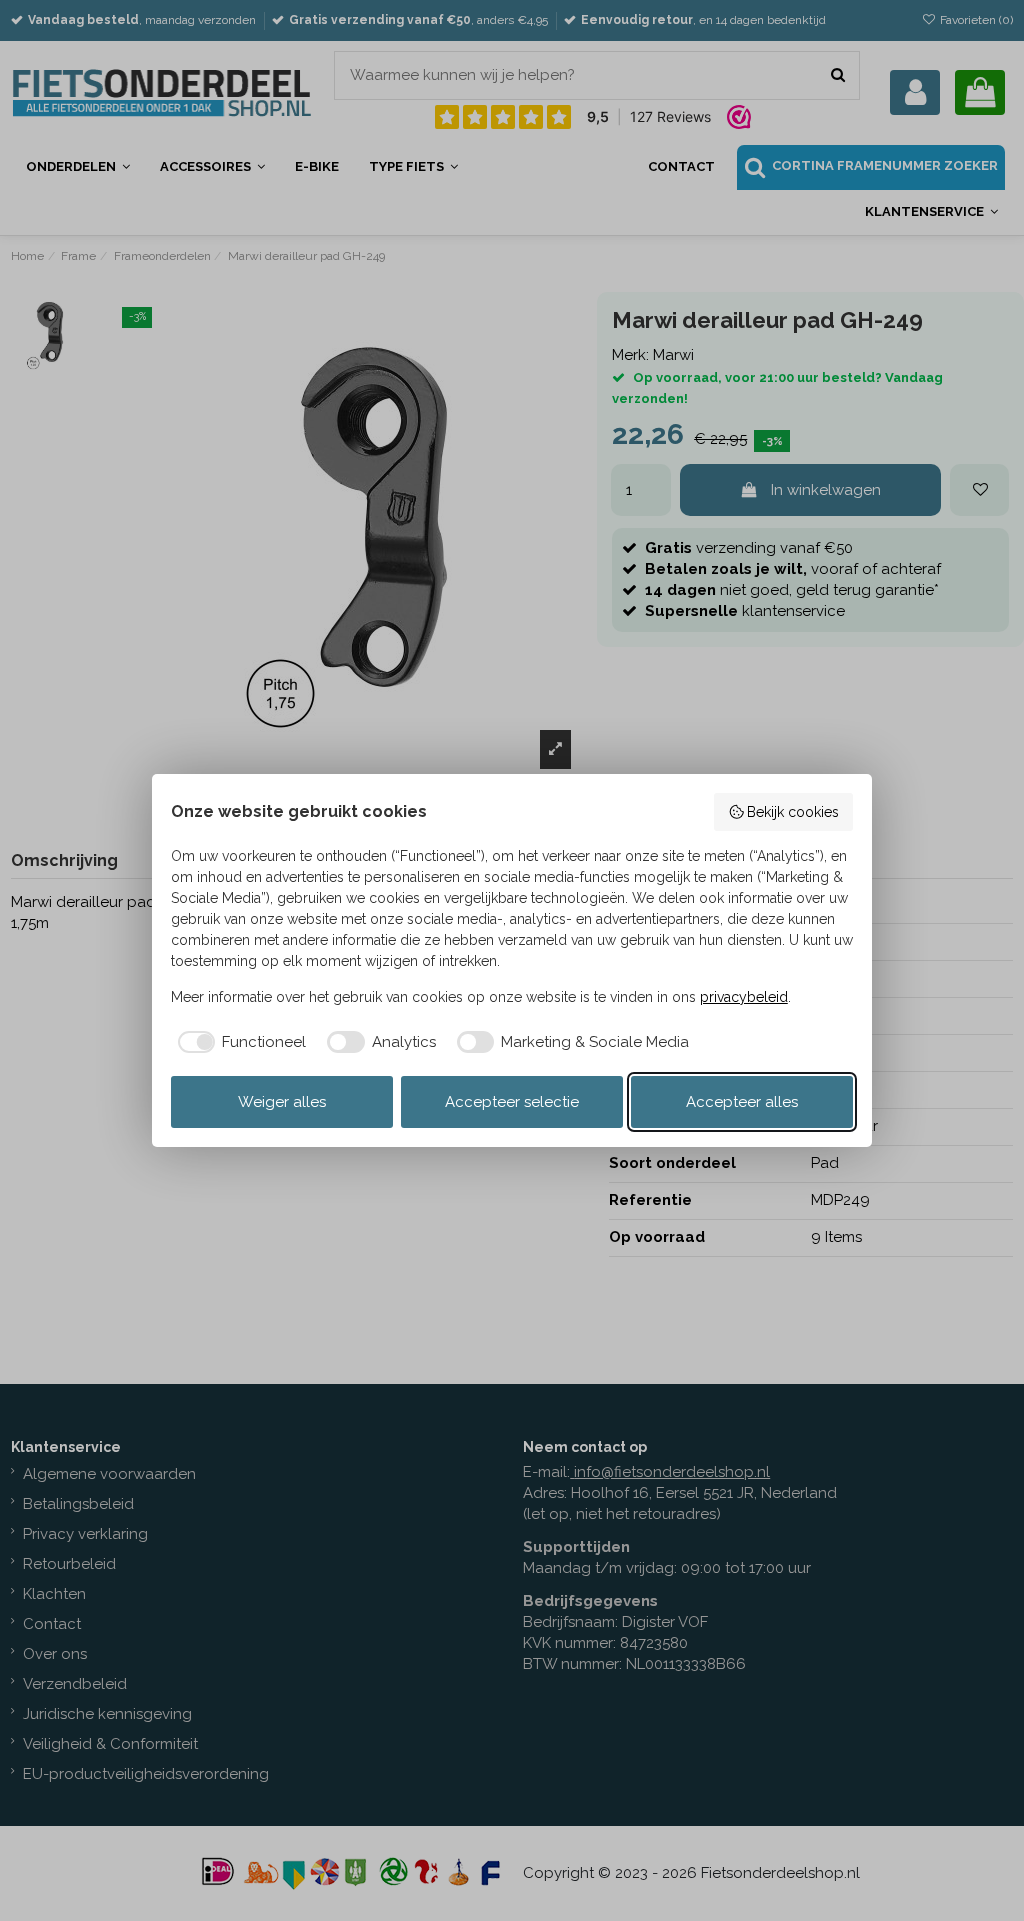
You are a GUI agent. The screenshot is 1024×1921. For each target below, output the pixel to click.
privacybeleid (744, 997)
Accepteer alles (742, 1102)
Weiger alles (282, 1102)
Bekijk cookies (793, 812)
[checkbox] (239, 1042)
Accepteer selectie (512, 1102)
